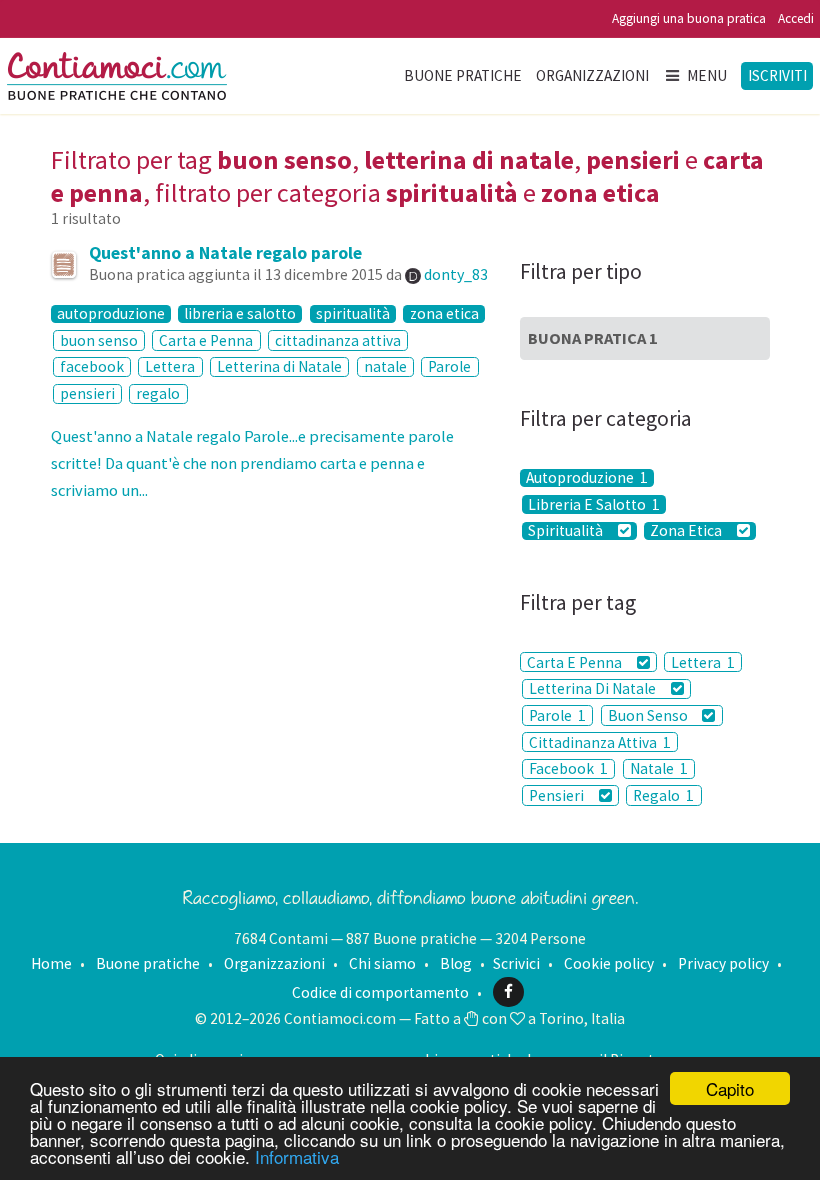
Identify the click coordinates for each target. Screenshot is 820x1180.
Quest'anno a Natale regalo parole (225, 253)
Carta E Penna (576, 662)
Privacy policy (723, 963)
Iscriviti (777, 75)
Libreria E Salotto (594, 504)
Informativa (297, 1156)
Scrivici (516, 963)
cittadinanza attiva (338, 340)
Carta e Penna (206, 340)
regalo (158, 393)
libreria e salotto (240, 314)
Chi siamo (382, 963)
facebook (92, 366)
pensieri (87, 393)
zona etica (444, 314)
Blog (456, 963)
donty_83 (456, 274)
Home (51, 963)
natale (385, 366)
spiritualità (353, 314)
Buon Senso (649, 715)
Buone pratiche (463, 75)
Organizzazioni (592, 75)
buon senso (99, 340)
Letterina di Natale (279, 366)
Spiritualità (567, 531)
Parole (449, 366)
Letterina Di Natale (594, 688)
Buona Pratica (593, 338)
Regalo (663, 795)
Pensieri (558, 795)
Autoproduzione (587, 478)
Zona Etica (687, 531)
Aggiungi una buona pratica (689, 18)
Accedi (796, 18)
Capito (730, 1088)
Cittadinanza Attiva (600, 742)
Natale (659, 768)
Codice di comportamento (380, 991)
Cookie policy (609, 963)
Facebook (568, 768)
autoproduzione (111, 314)
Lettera (170, 366)
